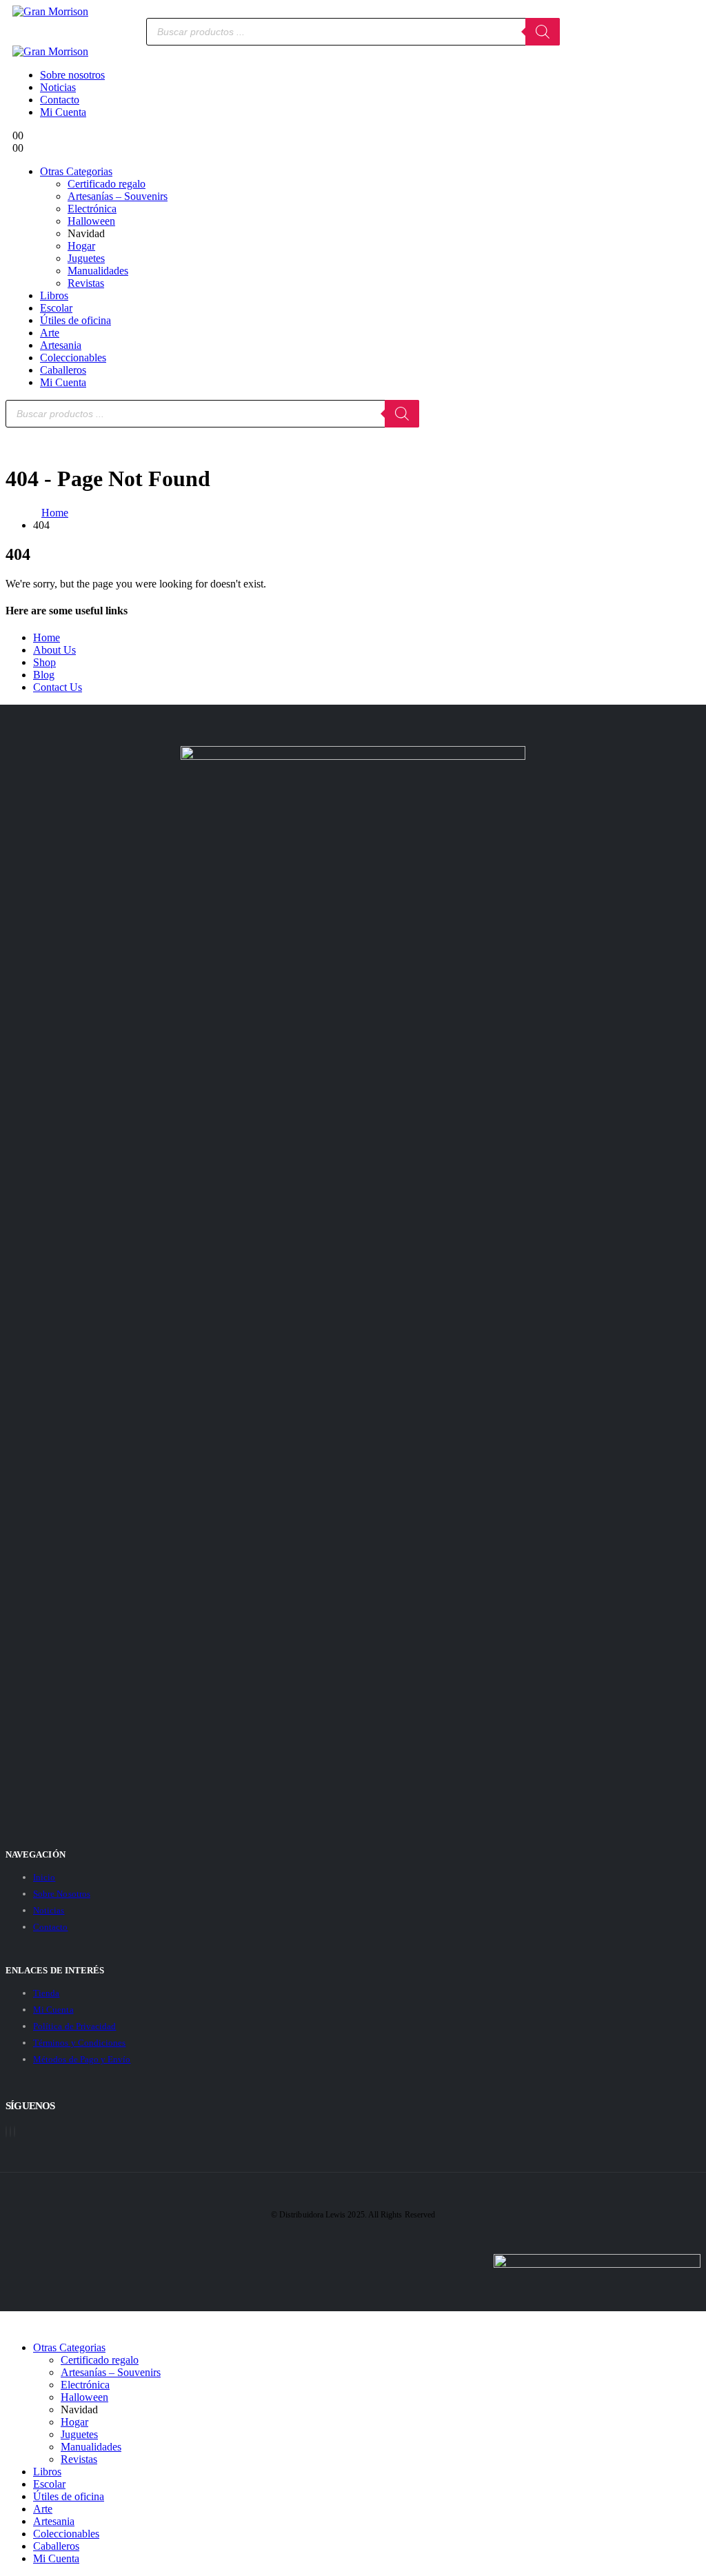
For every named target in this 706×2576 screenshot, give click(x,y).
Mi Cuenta (63, 112)
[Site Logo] (50, 11)
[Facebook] (6, 2132)
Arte (50, 333)
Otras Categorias (76, 171)
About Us (54, 650)
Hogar (81, 246)
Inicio (44, 1877)
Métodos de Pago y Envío (82, 2059)
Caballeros (63, 370)
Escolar (56, 308)
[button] (14, 2324)
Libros (54, 295)
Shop (44, 662)
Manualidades (98, 271)
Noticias (58, 87)
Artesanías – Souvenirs (118, 196)
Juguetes (86, 258)
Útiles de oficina (75, 320)
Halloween (91, 221)
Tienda (46, 1993)
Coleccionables (73, 358)
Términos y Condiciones (79, 2043)
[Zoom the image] (353, 752)
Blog (44, 675)
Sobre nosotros (72, 75)
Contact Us (58, 687)
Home (47, 637)
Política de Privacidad (74, 2026)
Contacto (60, 100)
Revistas (86, 283)
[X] (10, 2132)
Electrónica (92, 209)
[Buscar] (543, 32)
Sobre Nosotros (62, 1894)
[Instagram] (14, 2132)
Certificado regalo (107, 184)
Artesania (61, 345)
